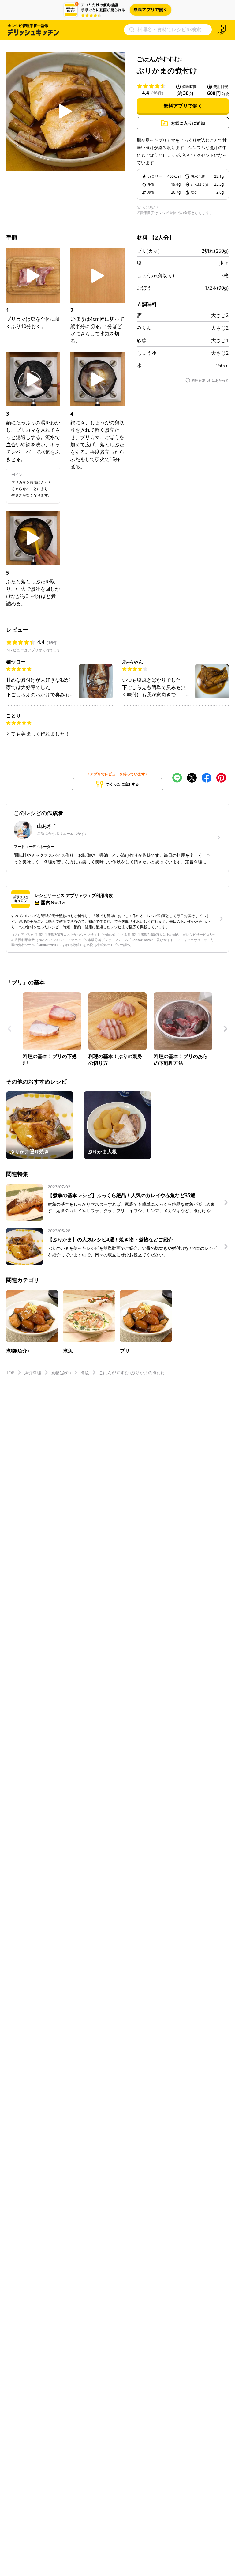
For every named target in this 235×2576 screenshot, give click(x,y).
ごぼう (144, 288)
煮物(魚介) (61, 1373)
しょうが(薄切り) (155, 275)
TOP (10, 1373)
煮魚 (85, 1373)
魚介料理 (33, 1373)
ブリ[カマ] (148, 251)
